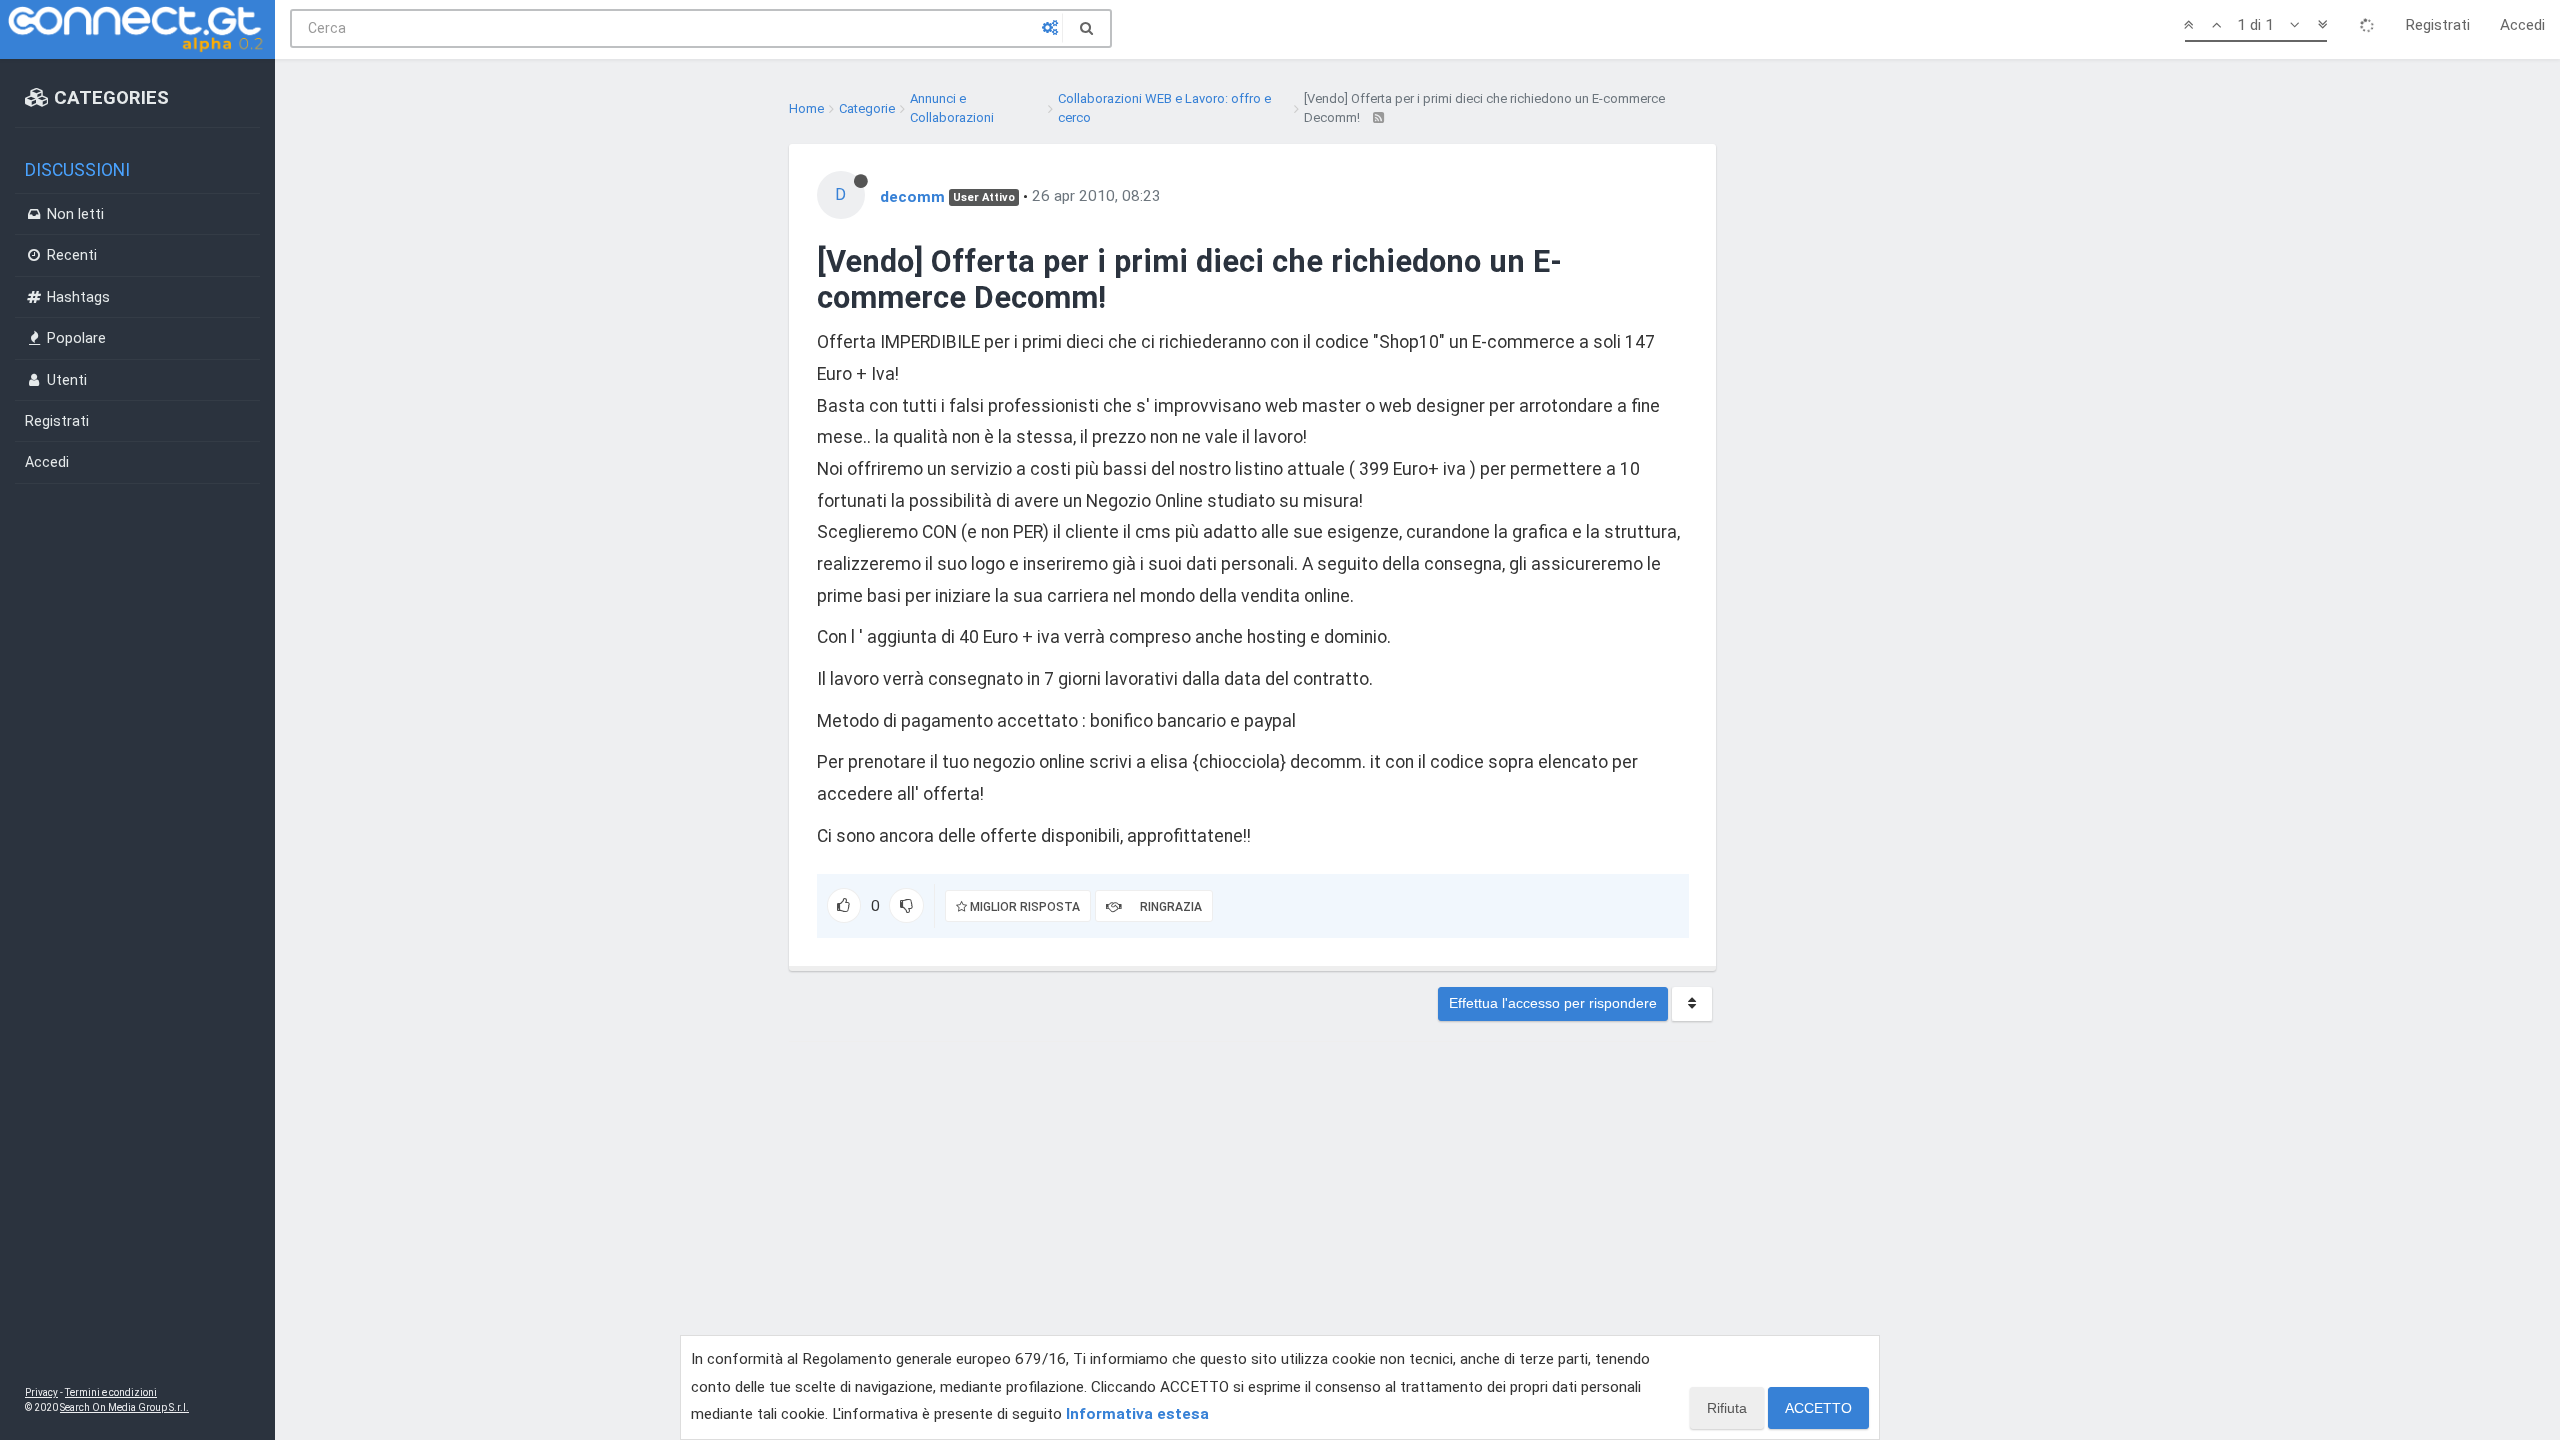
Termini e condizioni (111, 1392)
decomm (912, 196)
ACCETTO (1818, 1408)
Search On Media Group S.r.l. (124, 1407)
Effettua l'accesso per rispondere (1553, 1003)
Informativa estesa (1137, 1414)
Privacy (41, 1392)
